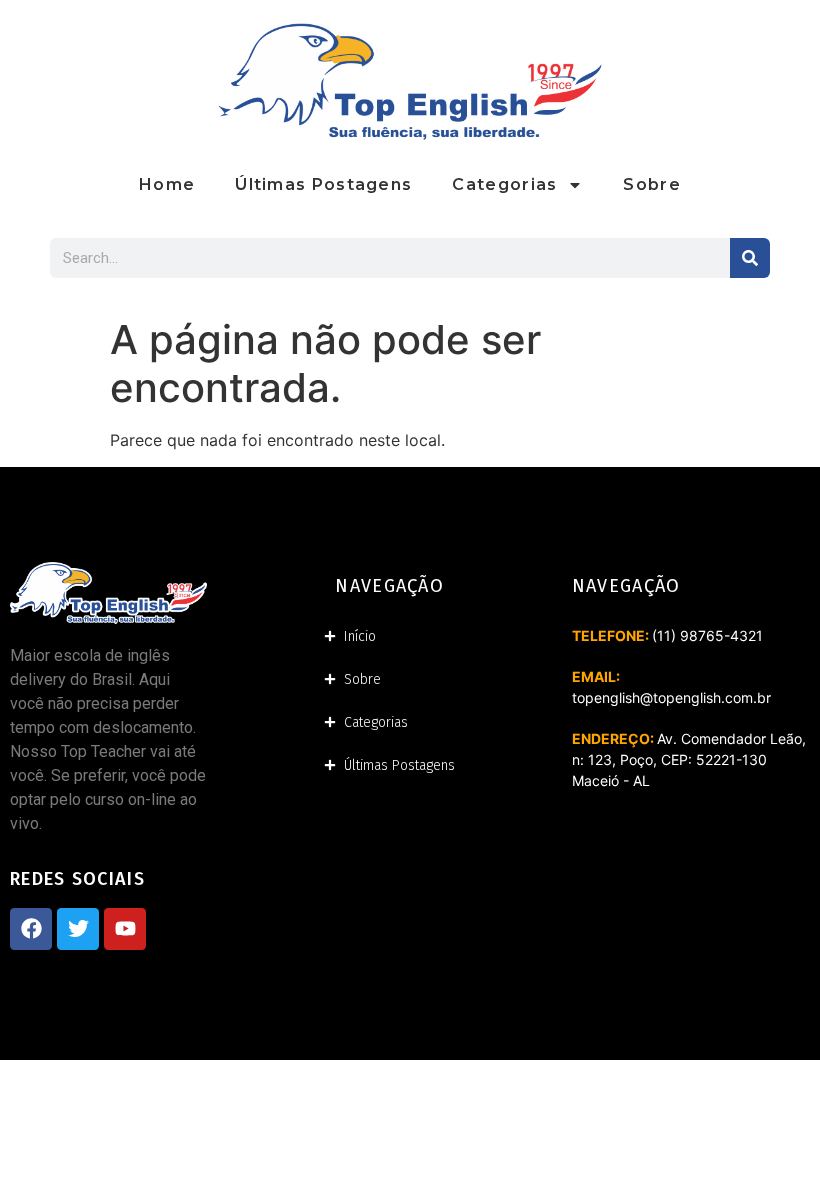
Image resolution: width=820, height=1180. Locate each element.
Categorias (504, 184)
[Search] (750, 258)
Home (167, 184)
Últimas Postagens (323, 184)
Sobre (652, 184)
